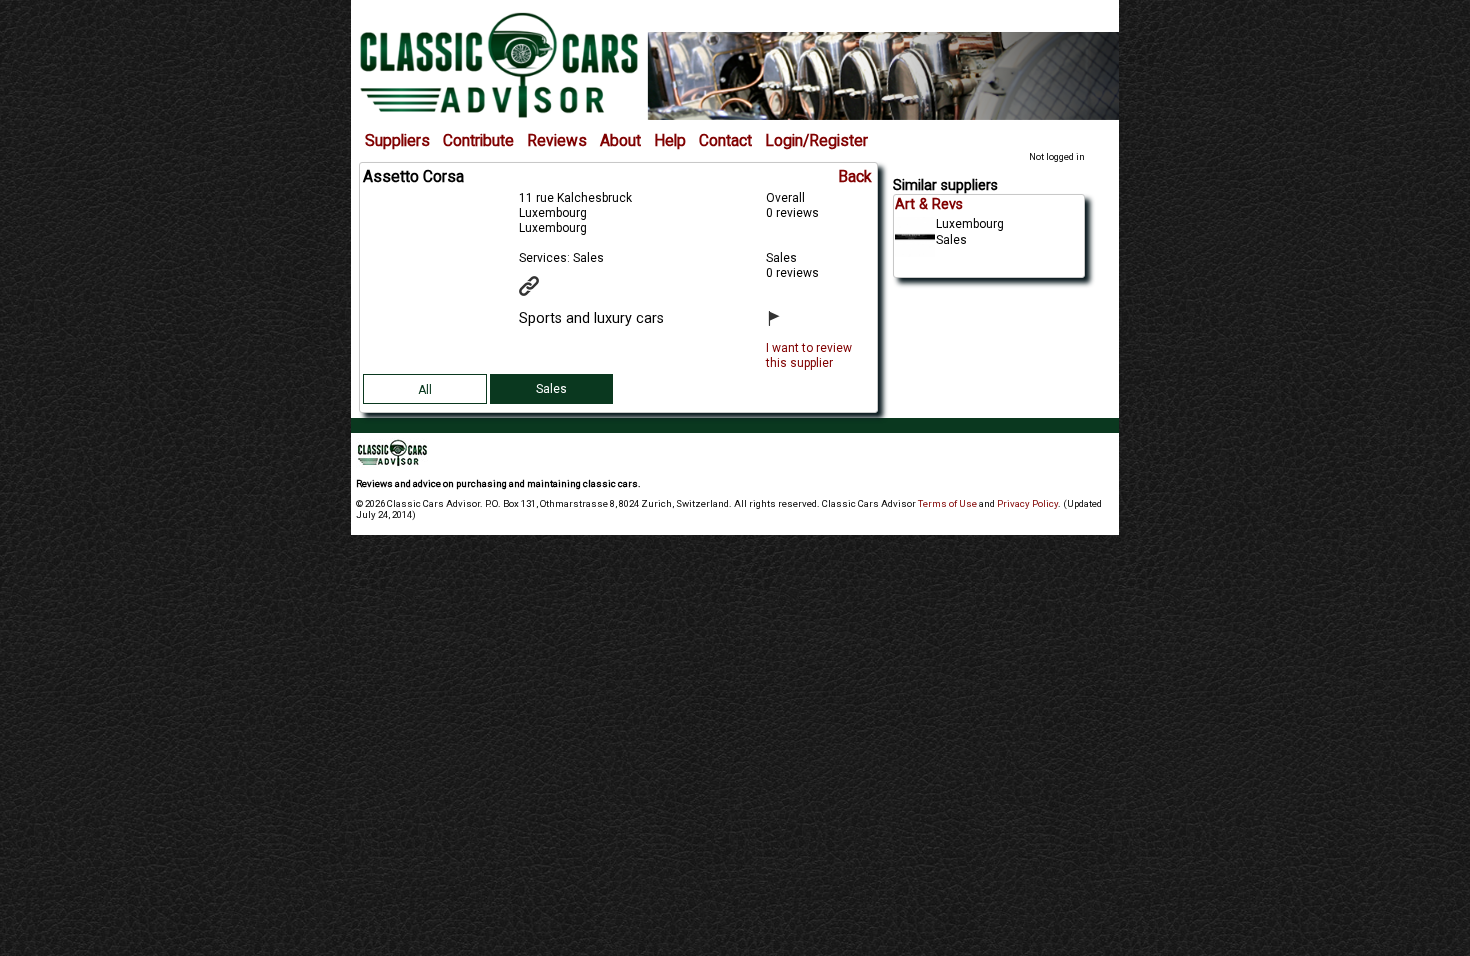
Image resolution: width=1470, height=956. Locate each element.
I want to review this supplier (809, 355)
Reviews (557, 141)
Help (670, 141)
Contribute (478, 141)
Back (855, 177)
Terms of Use (947, 503)
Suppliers (397, 141)
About (620, 141)
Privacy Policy (1027, 503)
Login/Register (816, 141)
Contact (725, 141)
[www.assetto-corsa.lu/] (541, 292)
